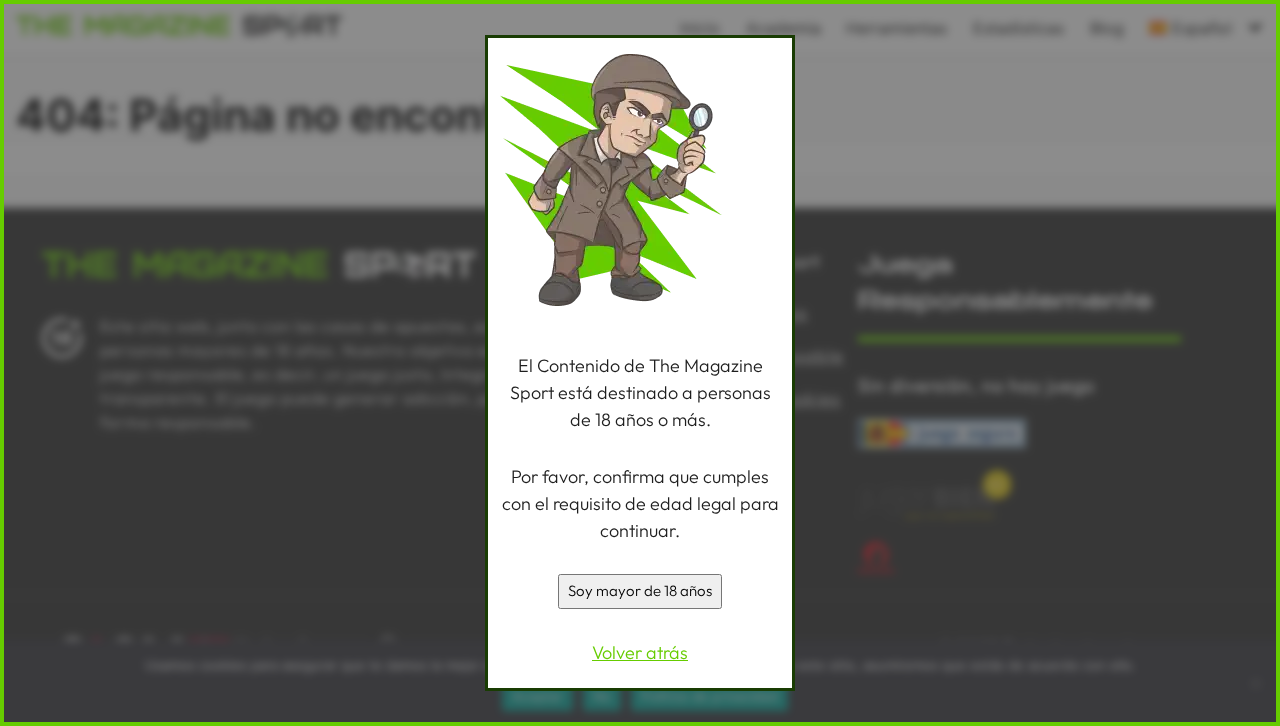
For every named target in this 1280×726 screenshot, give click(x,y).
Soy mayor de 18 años (640, 590)
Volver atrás (640, 652)
